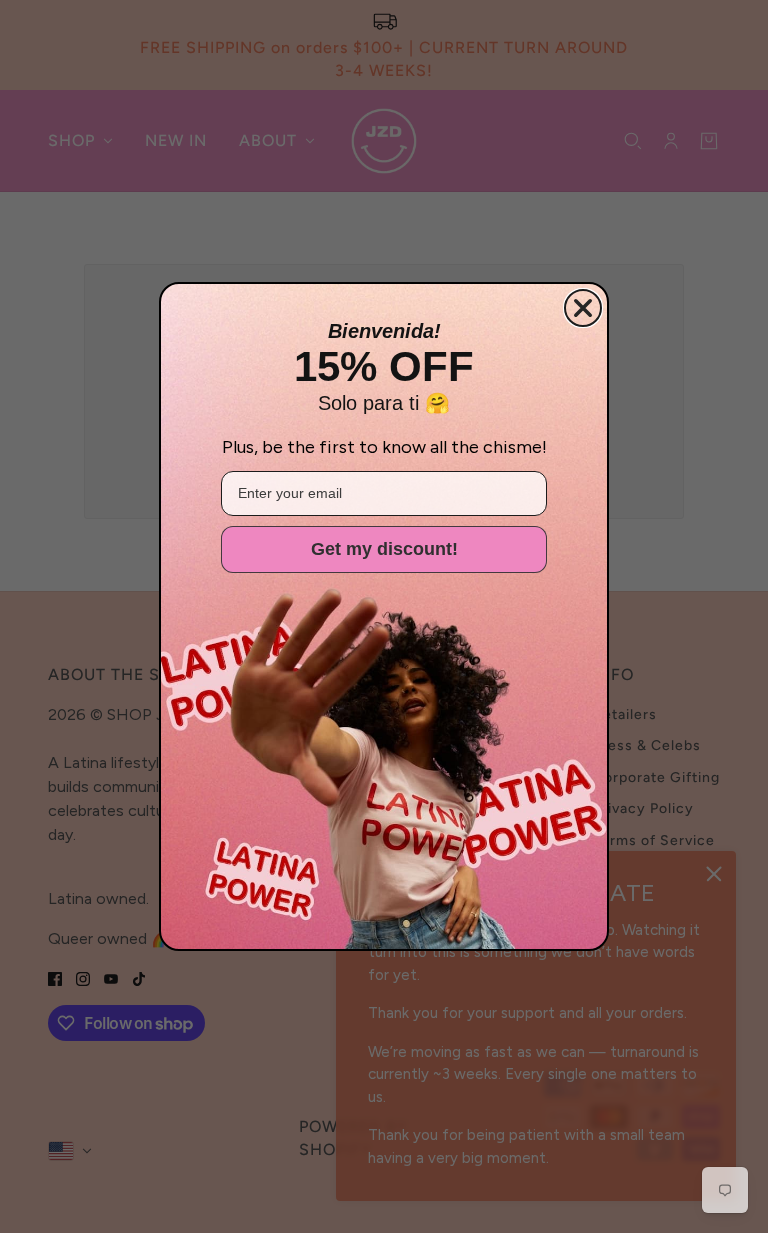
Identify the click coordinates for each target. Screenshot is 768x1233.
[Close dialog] (583, 308)
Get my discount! (384, 549)
